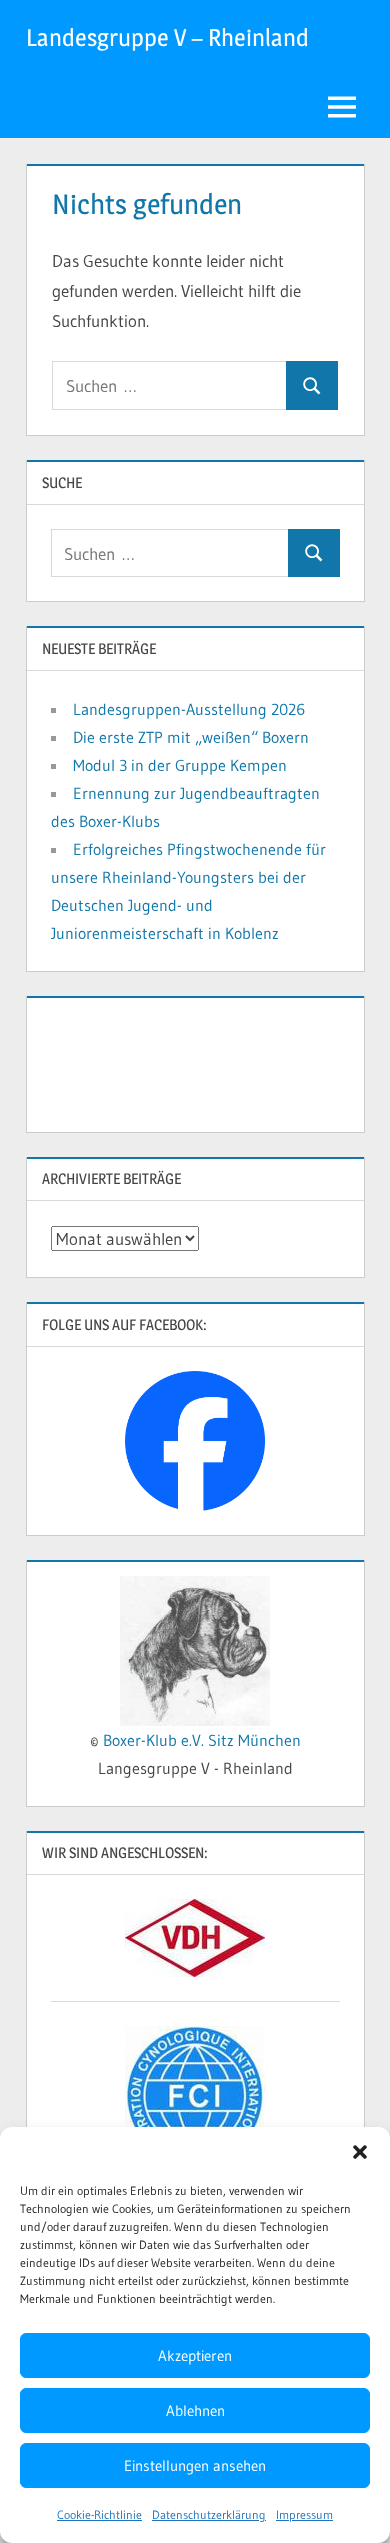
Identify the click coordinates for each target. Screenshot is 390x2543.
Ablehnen (195, 2410)
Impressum (304, 2514)
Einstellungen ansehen (195, 2465)
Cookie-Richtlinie (99, 2514)
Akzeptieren (195, 2355)
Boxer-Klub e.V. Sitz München (202, 1740)
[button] (360, 2152)
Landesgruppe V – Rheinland (167, 37)
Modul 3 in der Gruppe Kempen (180, 765)
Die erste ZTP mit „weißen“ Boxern (191, 737)
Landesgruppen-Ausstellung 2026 (189, 709)
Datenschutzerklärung (209, 2514)
